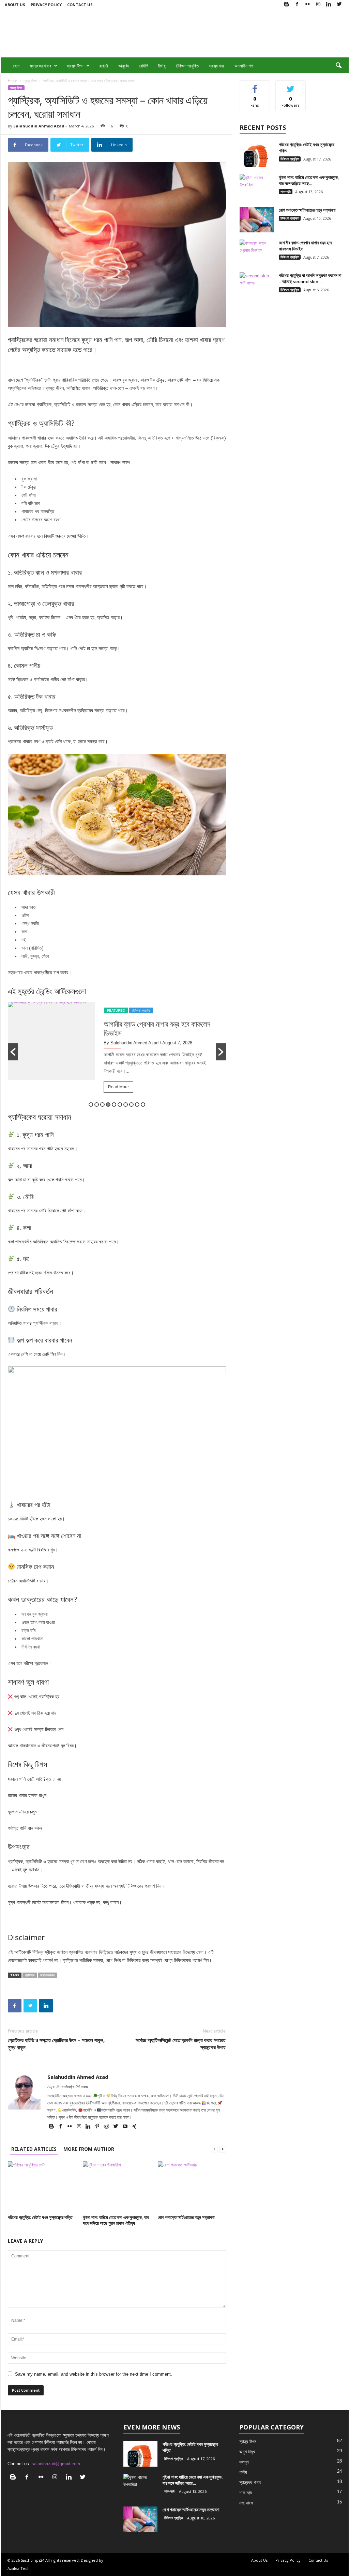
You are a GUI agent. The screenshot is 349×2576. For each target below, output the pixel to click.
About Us (15, 5)
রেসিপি (143, 66)
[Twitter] (339, 5)
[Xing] (134, 2127)
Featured (19, 1010)
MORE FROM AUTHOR (89, 2149)
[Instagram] (318, 5)
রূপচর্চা (104, 66)
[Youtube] (126, 2127)
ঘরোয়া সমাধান (47, 1975)
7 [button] (126, 1105)
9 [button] (137, 1105)
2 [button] (97, 1105)
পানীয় (243, 2472)
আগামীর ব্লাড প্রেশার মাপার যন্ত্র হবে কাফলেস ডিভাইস (60, 1028)
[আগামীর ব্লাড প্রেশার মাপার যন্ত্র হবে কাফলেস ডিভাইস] (257, 252)
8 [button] (131, 1105)
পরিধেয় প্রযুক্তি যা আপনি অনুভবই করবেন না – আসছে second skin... (310, 278)
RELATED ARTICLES (34, 2149)
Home (12, 81)
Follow (291, 86)
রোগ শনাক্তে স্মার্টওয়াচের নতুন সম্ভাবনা (186, 2217)
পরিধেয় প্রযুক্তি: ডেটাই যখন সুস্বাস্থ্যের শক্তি (40, 2217)
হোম (16, 66)
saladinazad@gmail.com (56, 2464)
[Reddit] (107, 2127)
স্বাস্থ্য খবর (217, 66)
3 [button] (102, 1105)
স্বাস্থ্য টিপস (75, 66)
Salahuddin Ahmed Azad (39, 126)
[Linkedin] (329, 5)
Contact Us (80, 5)
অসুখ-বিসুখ (247, 2452)
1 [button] (91, 1105)
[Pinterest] (98, 2127)
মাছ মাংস (246, 2503)
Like (255, 86)
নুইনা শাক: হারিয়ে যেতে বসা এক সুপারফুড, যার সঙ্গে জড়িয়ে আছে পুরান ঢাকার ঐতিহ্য (116, 2220)
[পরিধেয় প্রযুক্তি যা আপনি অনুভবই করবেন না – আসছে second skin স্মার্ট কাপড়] (257, 285)
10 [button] (143, 1105)
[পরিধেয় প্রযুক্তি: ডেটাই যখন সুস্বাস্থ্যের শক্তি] (42, 2187)
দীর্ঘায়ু (162, 66)
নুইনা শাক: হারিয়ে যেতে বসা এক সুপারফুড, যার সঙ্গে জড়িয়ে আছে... (309, 180)
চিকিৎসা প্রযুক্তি (187, 66)
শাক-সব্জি (286, 191)
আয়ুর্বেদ (124, 66)
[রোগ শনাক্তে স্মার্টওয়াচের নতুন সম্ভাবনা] (192, 2187)
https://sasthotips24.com (68, 2087)
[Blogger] (287, 5)
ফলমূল (244, 2462)
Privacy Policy (46, 5)
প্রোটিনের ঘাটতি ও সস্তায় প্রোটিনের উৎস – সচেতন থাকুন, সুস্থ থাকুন (56, 2044)
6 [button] (120, 1105)
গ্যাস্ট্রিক (30, 1975)
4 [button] (108, 1105)
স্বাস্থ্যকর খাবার (40, 66)
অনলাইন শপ (244, 66)
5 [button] (114, 1105)
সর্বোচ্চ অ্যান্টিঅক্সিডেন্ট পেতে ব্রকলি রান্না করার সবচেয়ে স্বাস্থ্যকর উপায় (181, 2044)
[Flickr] (308, 5)
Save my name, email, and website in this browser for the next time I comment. (94, 2374)
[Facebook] (297, 5)
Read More (21, 1087)
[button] (338, 66)
